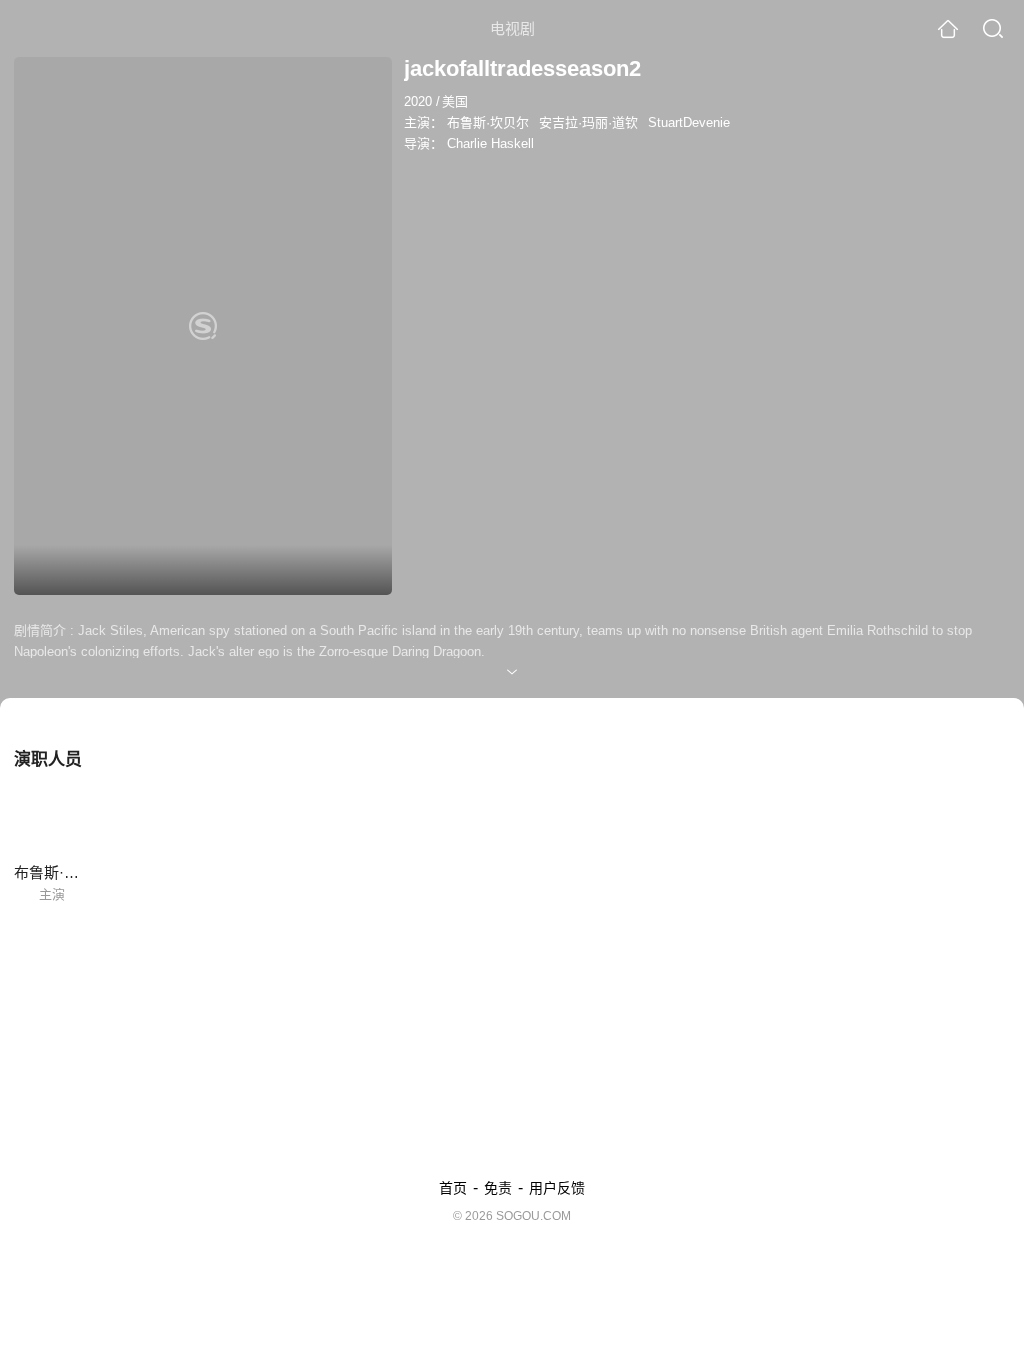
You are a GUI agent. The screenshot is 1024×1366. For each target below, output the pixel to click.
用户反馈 (557, 1188)
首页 (453, 1188)
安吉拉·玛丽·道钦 (588, 122)
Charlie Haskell (490, 143)
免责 (498, 1188)
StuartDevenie (689, 122)
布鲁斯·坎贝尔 (488, 122)
